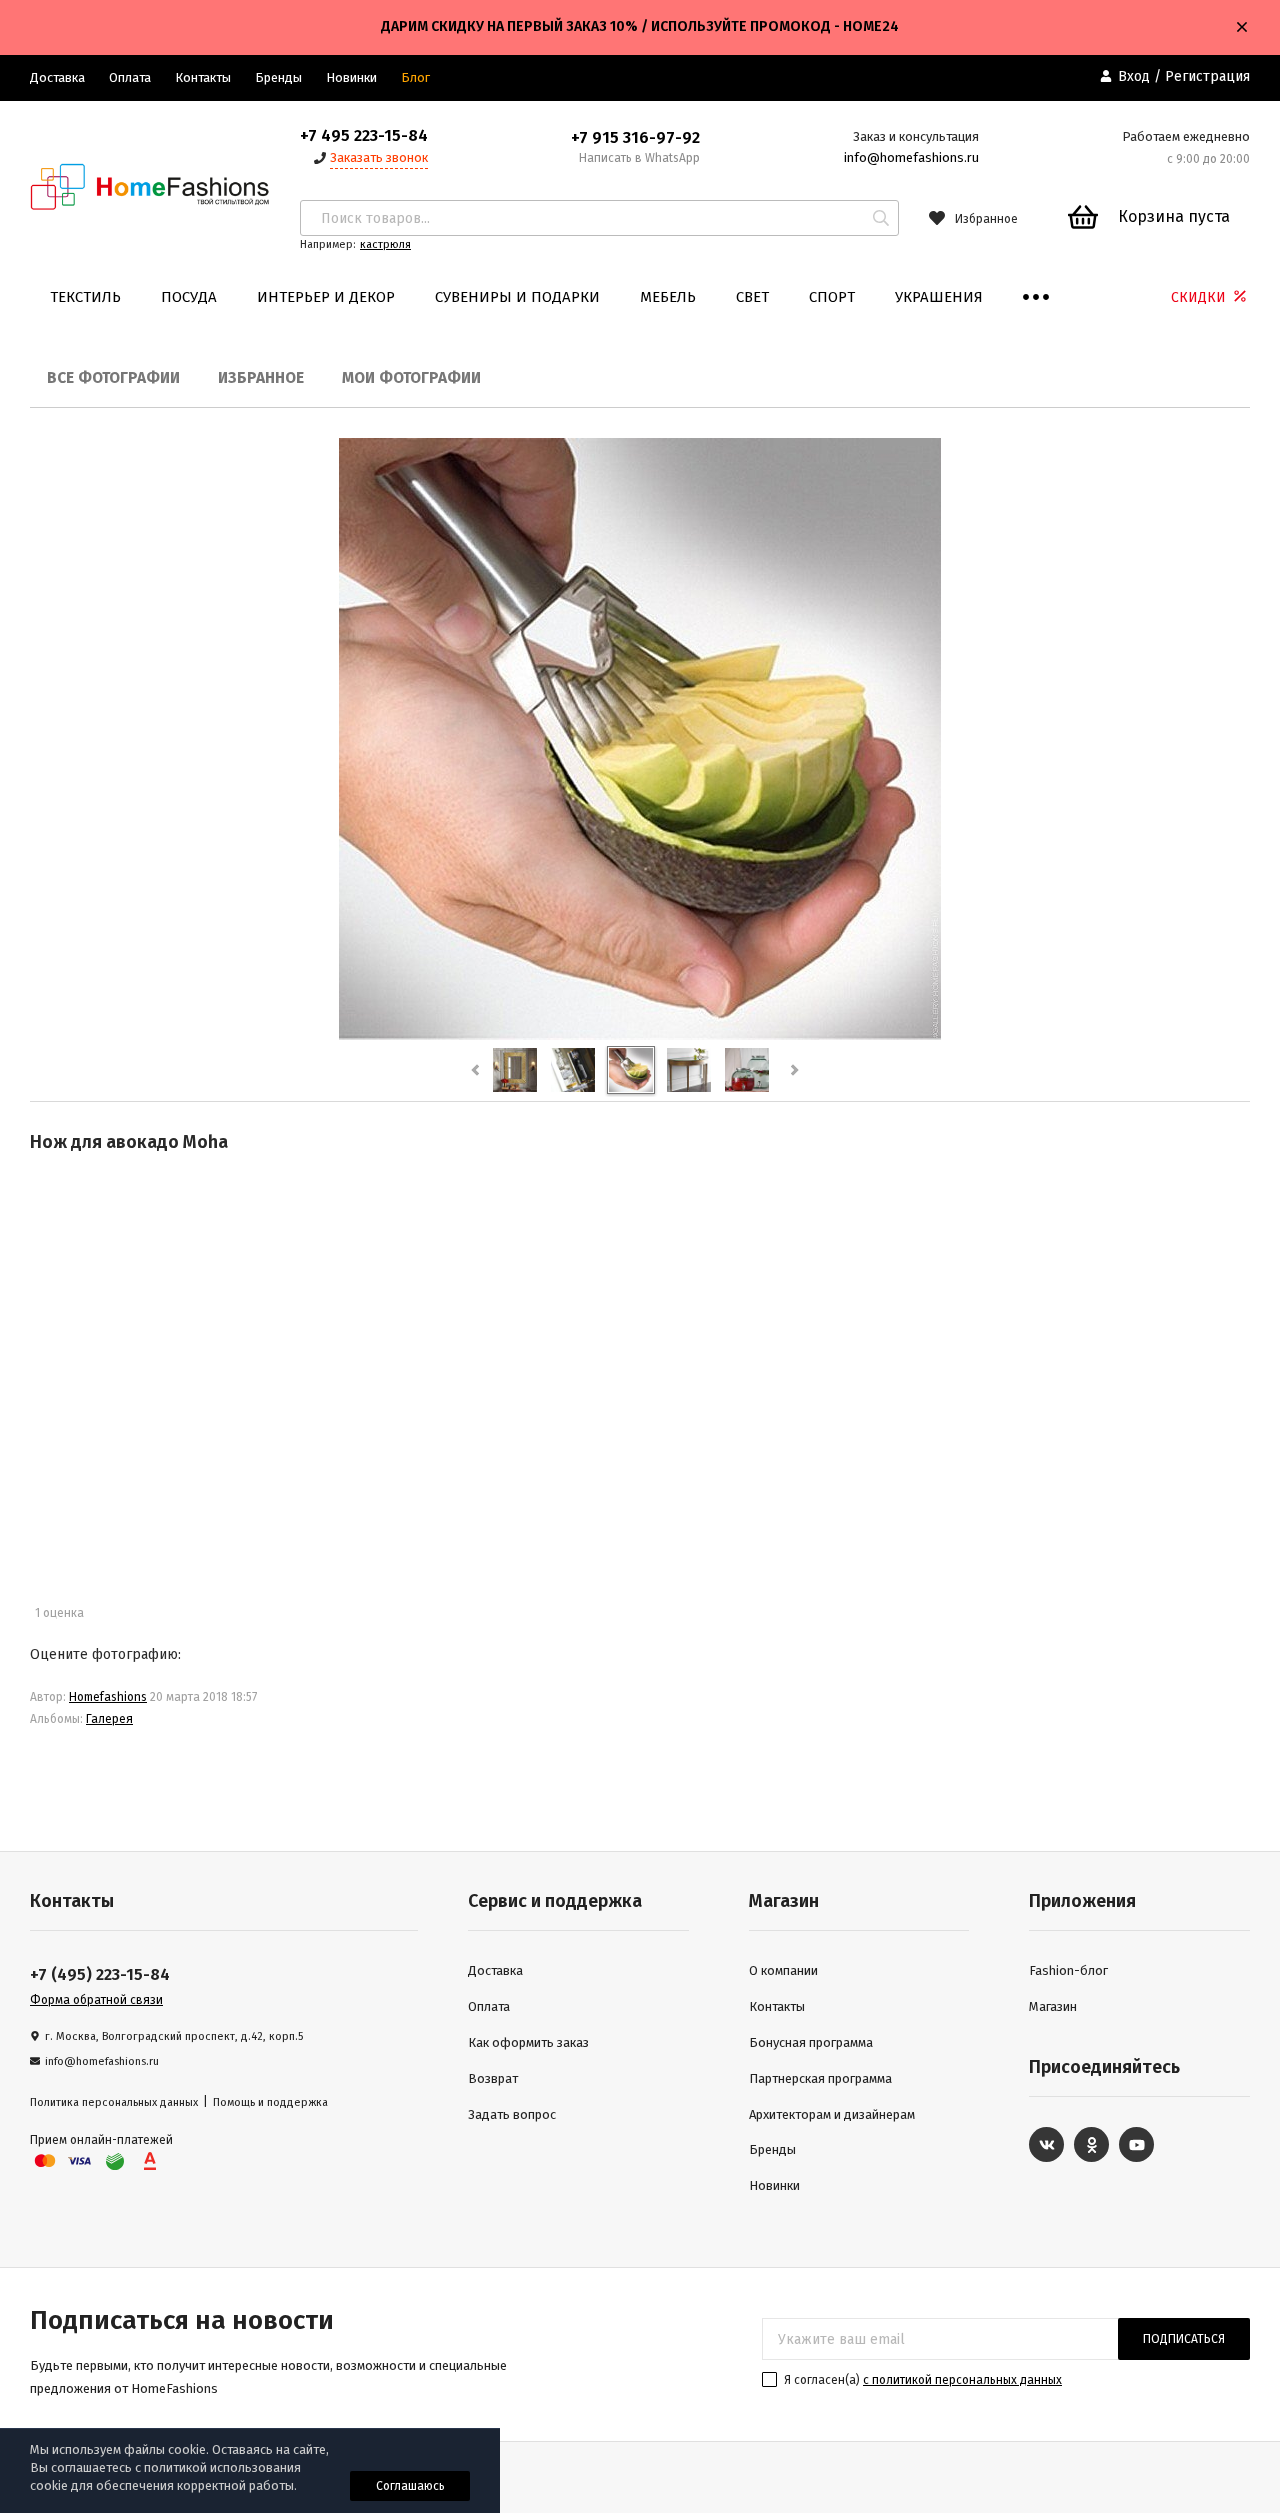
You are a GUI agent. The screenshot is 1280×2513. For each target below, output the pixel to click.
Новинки (351, 77)
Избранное (261, 378)
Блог (415, 77)
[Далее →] (640, 1035)
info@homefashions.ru (911, 157)
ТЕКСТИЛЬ (85, 297)
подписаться (1184, 2339)
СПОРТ (832, 297)
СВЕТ (752, 297)
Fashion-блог (1068, 1970)
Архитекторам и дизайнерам (832, 2114)
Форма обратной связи (96, 2000)
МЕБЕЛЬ (668, 297)
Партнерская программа (820, 2078)
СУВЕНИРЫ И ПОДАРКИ (517, 297)
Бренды (278, 77)
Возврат (493, 2078)
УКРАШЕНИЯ (939, 297)
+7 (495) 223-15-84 (100, 1974)
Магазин (1053, 2006)
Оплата (130, 77)
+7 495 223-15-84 (364, 135)
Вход (1134, 76)
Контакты (203, 77)
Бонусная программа (811, 2042)
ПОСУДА (189, 297)
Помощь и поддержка (270, 2102)
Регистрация (1207, 76)
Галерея (109, 1719)
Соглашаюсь (410, 2486)
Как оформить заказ (528, 2042)
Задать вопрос (512, 2114)
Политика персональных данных (114, 2102)
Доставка (57, 77)
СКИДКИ (1200, 297)
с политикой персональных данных (962, 2380)
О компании (783, 1970)
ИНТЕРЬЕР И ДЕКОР (326, 297)
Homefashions (108, 1697)
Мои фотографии (411, 378)
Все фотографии (113, 378)
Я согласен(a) (921, 2380)
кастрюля (385, 244)
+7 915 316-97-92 (635, 137)
